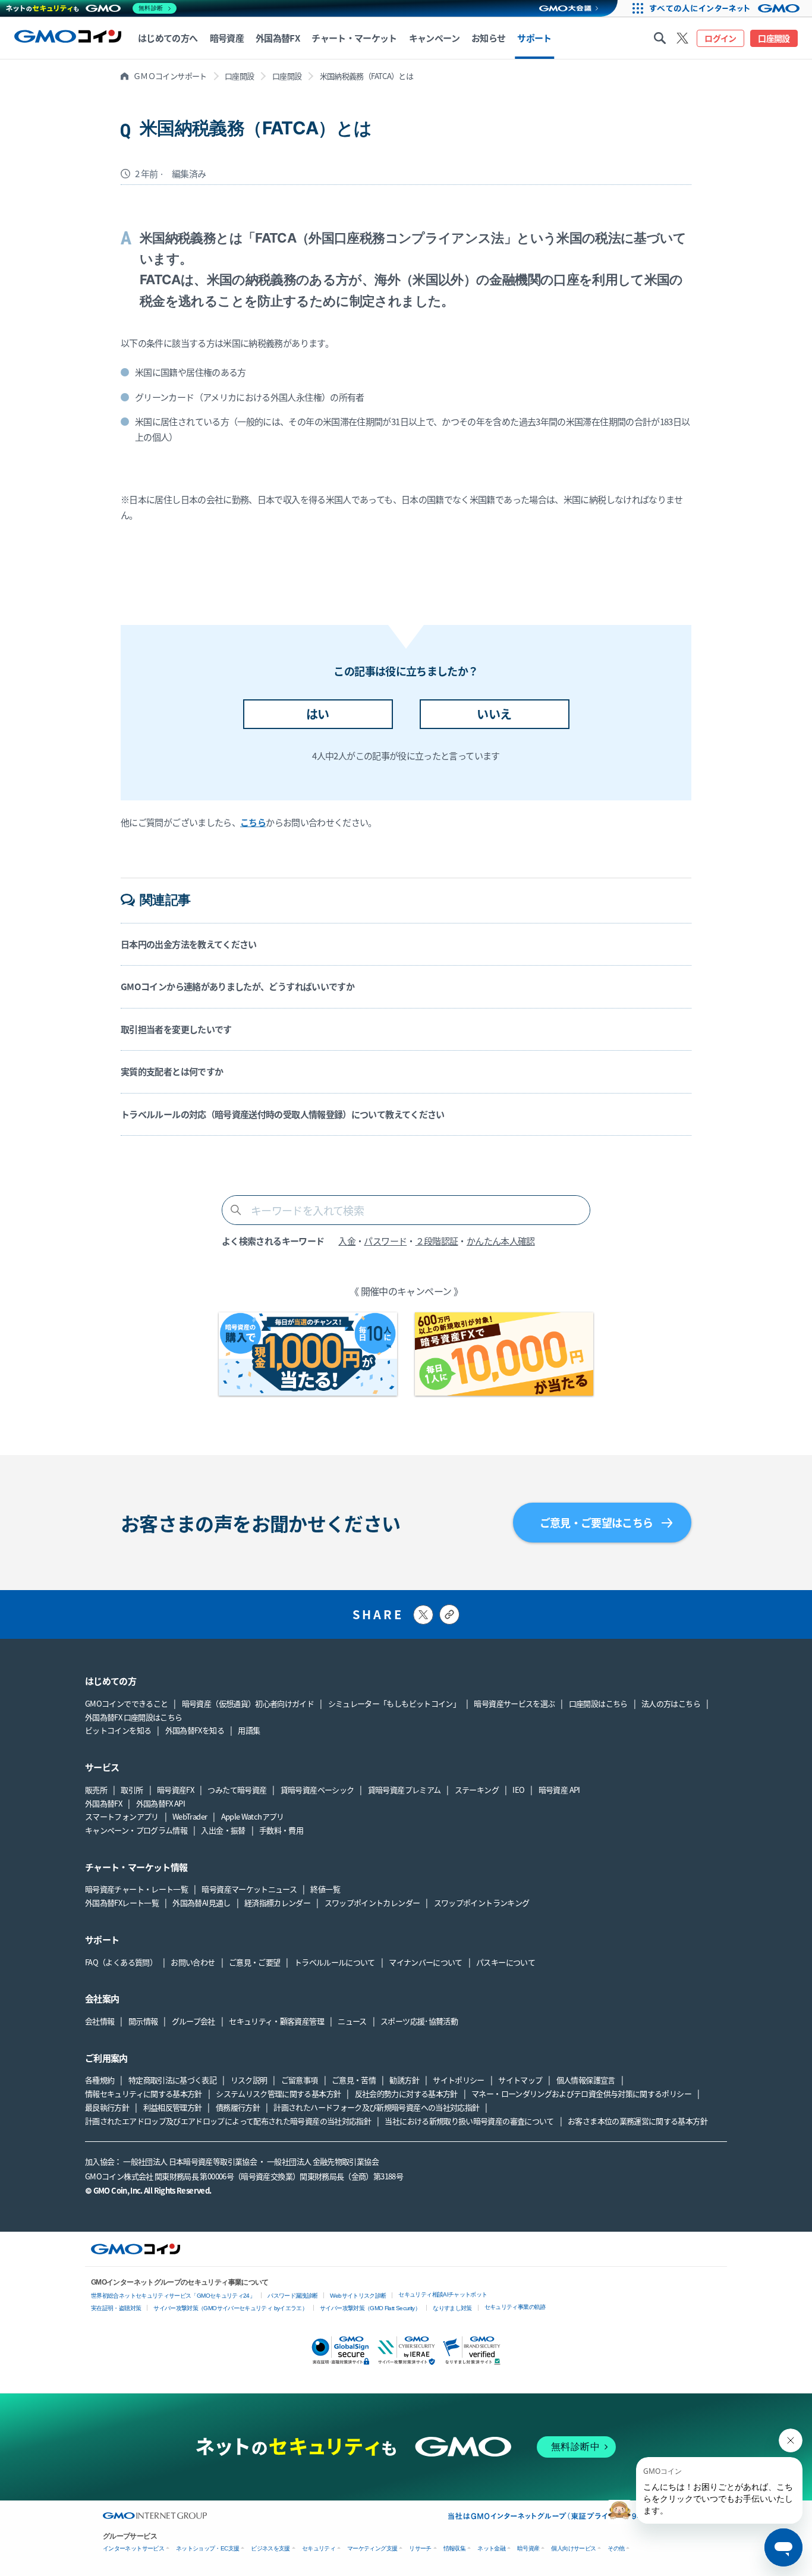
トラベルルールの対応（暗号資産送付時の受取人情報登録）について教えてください (283, 1114)
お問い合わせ (193, 1962)
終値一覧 (325, 1889)
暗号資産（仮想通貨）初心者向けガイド (248, 1703)
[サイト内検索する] (660, 38)
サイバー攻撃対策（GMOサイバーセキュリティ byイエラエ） (230, 2308)
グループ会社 (193, 2021)
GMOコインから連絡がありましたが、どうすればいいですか (237, 986)
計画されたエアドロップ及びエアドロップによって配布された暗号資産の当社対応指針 (228, 2121)
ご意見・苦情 (354, 2080)
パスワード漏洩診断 (292, 2296)
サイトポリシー (459, 2080)
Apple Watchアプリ (253, 1816)
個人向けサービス (573, 2548)
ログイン (720, 38)
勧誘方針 (404, 2080)
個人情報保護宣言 (586, 2080)
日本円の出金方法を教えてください (189, 944)
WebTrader (190, 1816)
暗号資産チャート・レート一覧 (136, 1889)
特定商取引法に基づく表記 (172, 2080)
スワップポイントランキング (482, 1903)
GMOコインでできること (126, 1703)
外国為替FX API (161, 1803)
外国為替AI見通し (201, 1903)
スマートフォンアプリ (122, 1816)
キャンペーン (434, 38)
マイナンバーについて (426, 1962)
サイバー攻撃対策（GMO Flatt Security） (370, 2308)
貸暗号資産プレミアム (405, 1790)
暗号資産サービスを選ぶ (514, 1703)
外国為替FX (103, 1803)
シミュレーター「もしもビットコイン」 (394, 1703)
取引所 (132, 1790)
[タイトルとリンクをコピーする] (449, 1614)
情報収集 (454, 2548)
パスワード (385, 1241)
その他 (616, 2548)
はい (318, 714)
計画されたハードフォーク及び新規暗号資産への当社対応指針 (376, 2107)
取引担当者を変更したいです (176, 1029)
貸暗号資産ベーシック (317, 1790)
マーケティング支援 (372, 2548)
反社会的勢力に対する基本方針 (406, 2093)
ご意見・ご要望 (255, 1962)
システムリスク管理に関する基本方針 (278, 2093)
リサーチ (420, 2548)
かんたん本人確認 (501, 1241)
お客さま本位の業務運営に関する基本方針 (638, 2121)
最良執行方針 (107, 2107)
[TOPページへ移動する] (68, 38)
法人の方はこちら (671, 1703)
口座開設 (774, 38)
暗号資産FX (175, 1790)
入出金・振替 (223, 1830)
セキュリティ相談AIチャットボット (443, 2294)
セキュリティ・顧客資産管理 (276, 2021)
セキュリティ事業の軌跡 (515, 2307)
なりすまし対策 (452, 2308)
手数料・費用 (281, 1830)
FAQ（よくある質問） (121, 1962)
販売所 (96, 1790)
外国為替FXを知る (195, 1730)
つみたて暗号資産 (237, 1790)
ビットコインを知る (118, 1730)
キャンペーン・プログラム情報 (136, 1830)
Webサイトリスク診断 (358, 2296)
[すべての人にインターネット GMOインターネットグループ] (729, 8)
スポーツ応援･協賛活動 (419, 2021)
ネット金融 (491, 2548)
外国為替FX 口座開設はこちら (133, 1717)
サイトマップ (520, 2080)
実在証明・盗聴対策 (116, 2308)
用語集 (249, 1730)
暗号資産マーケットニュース (249, 1889)
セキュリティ (319, 2548)
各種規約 (100, 2080)
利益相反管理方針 (173, 2107)
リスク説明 (249, 2080)
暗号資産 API (559, 1790)
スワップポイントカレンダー (372, 1903)
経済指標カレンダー (277, 1903)
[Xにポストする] (423, 1615)
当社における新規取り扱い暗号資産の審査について (469, 2121)
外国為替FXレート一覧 (122, 1903)
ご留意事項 (300, 2080)
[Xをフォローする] (682, 38)
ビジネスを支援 (270, 2548)
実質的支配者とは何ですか (172, 1071)
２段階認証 (437, 1241)
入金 (347, 1241)
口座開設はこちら (598, 1703)
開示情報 (143, 2021)
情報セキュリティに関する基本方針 (144, 2093)
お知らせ (488, 38)
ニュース (352, 2021)
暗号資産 (528, 2548)
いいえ (494, 714)
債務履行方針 (238, 2107)
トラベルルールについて (335, 1962)
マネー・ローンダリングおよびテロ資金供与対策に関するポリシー (581, 2093)
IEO (518, 1790)
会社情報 (100, 2021)
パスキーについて (506, 1962)
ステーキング (477, 1790)
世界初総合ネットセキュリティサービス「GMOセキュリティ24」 (173, 2296)
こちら (253, 822)
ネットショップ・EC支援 (207, 2548)
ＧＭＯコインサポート (170, 76)
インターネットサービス (133, 2548)
